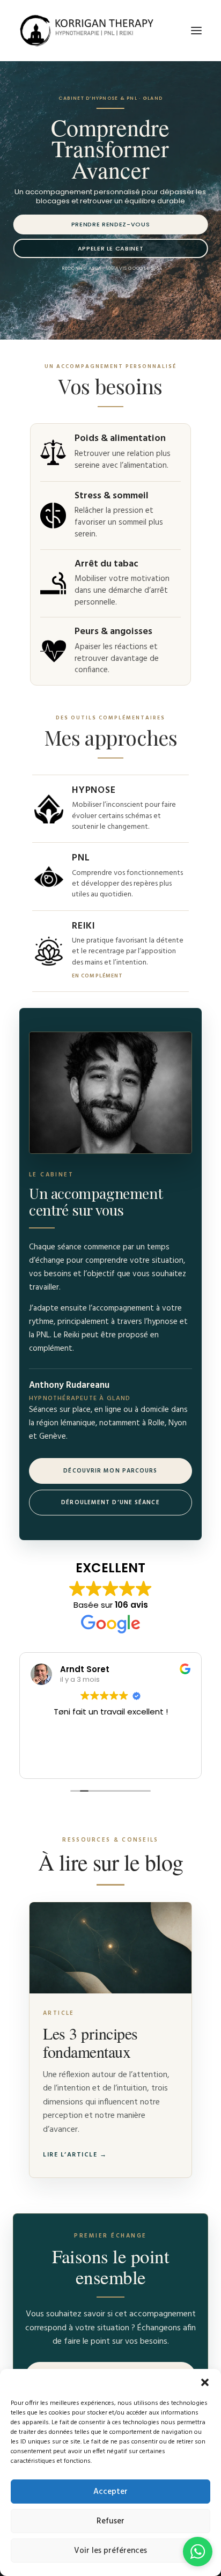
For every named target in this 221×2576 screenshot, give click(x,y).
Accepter (110, 2492)
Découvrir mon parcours (110, 1471)
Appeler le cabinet (111, 248)
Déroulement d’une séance (110, 1503)
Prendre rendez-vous (111, 224)
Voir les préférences (110, 2551)
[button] (205, 2382)
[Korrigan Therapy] (86, 31)
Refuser (110, 2521)
